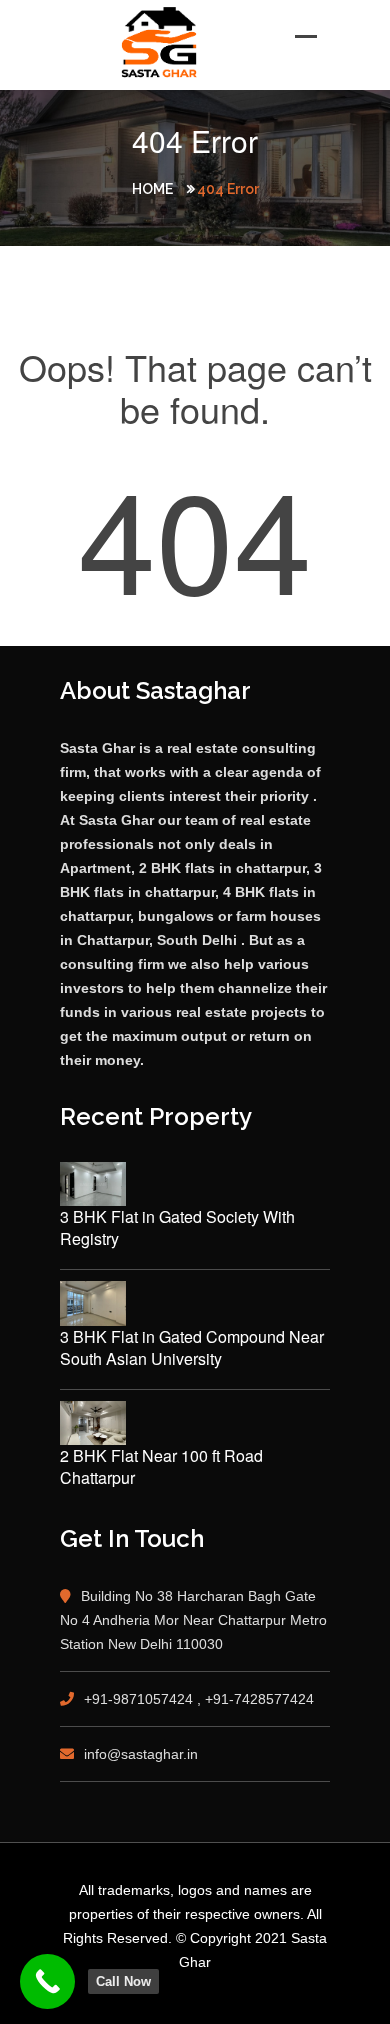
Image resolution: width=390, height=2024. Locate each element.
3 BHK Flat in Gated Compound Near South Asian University (192, 1348)
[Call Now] (47, 1981)
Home (152, 189)
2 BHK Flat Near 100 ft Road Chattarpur (161, 1467)
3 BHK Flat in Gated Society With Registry (177, 1228)
